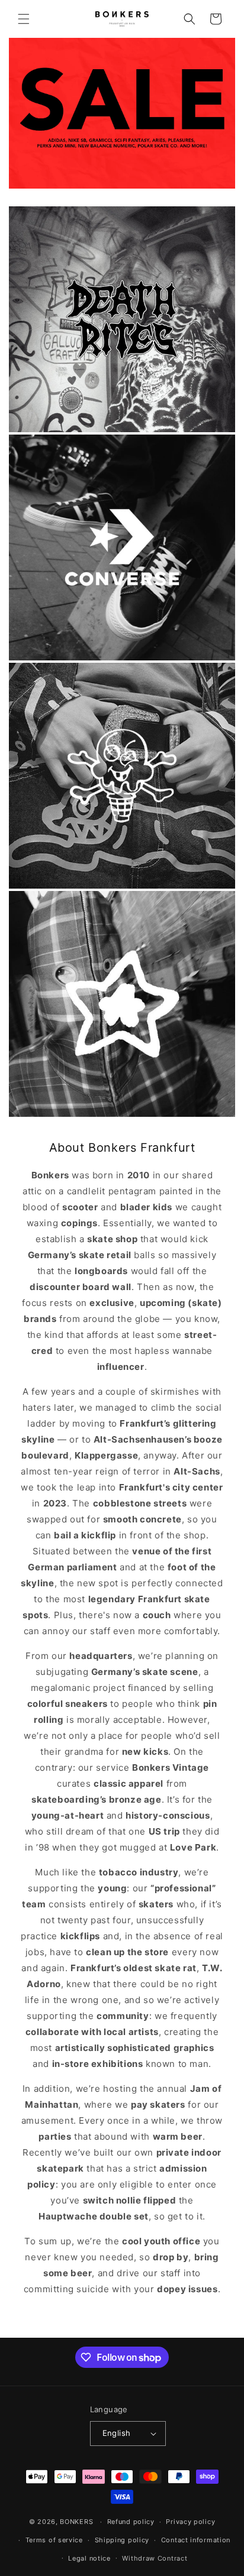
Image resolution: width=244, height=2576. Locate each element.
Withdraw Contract (155, 2558)
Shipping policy (122, 2540)
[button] (24, 19)
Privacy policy (190, 2522)
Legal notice (89, 2558)
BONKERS (76, 2522)
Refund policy (131, 2522)
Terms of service (54, 2540)
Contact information (196, 2540)
